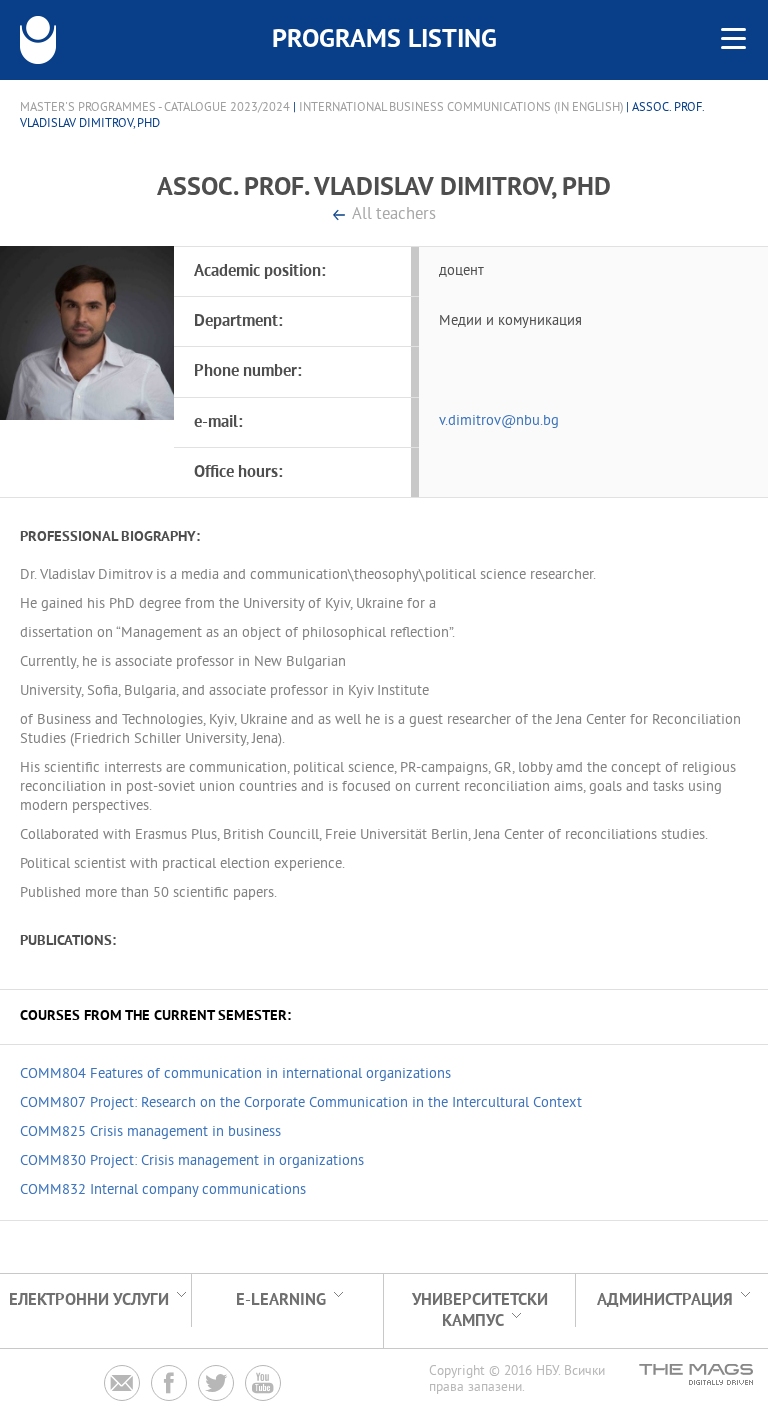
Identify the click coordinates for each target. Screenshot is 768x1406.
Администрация (665, 1300)
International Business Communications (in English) (461, 108)
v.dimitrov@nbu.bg (499, 421)
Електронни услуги (89, 1300)
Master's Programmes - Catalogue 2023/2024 (155, 108)
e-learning (281, 1300)
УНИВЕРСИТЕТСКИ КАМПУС (480, 1311)
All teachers (394, 215)
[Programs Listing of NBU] (38, 40)
